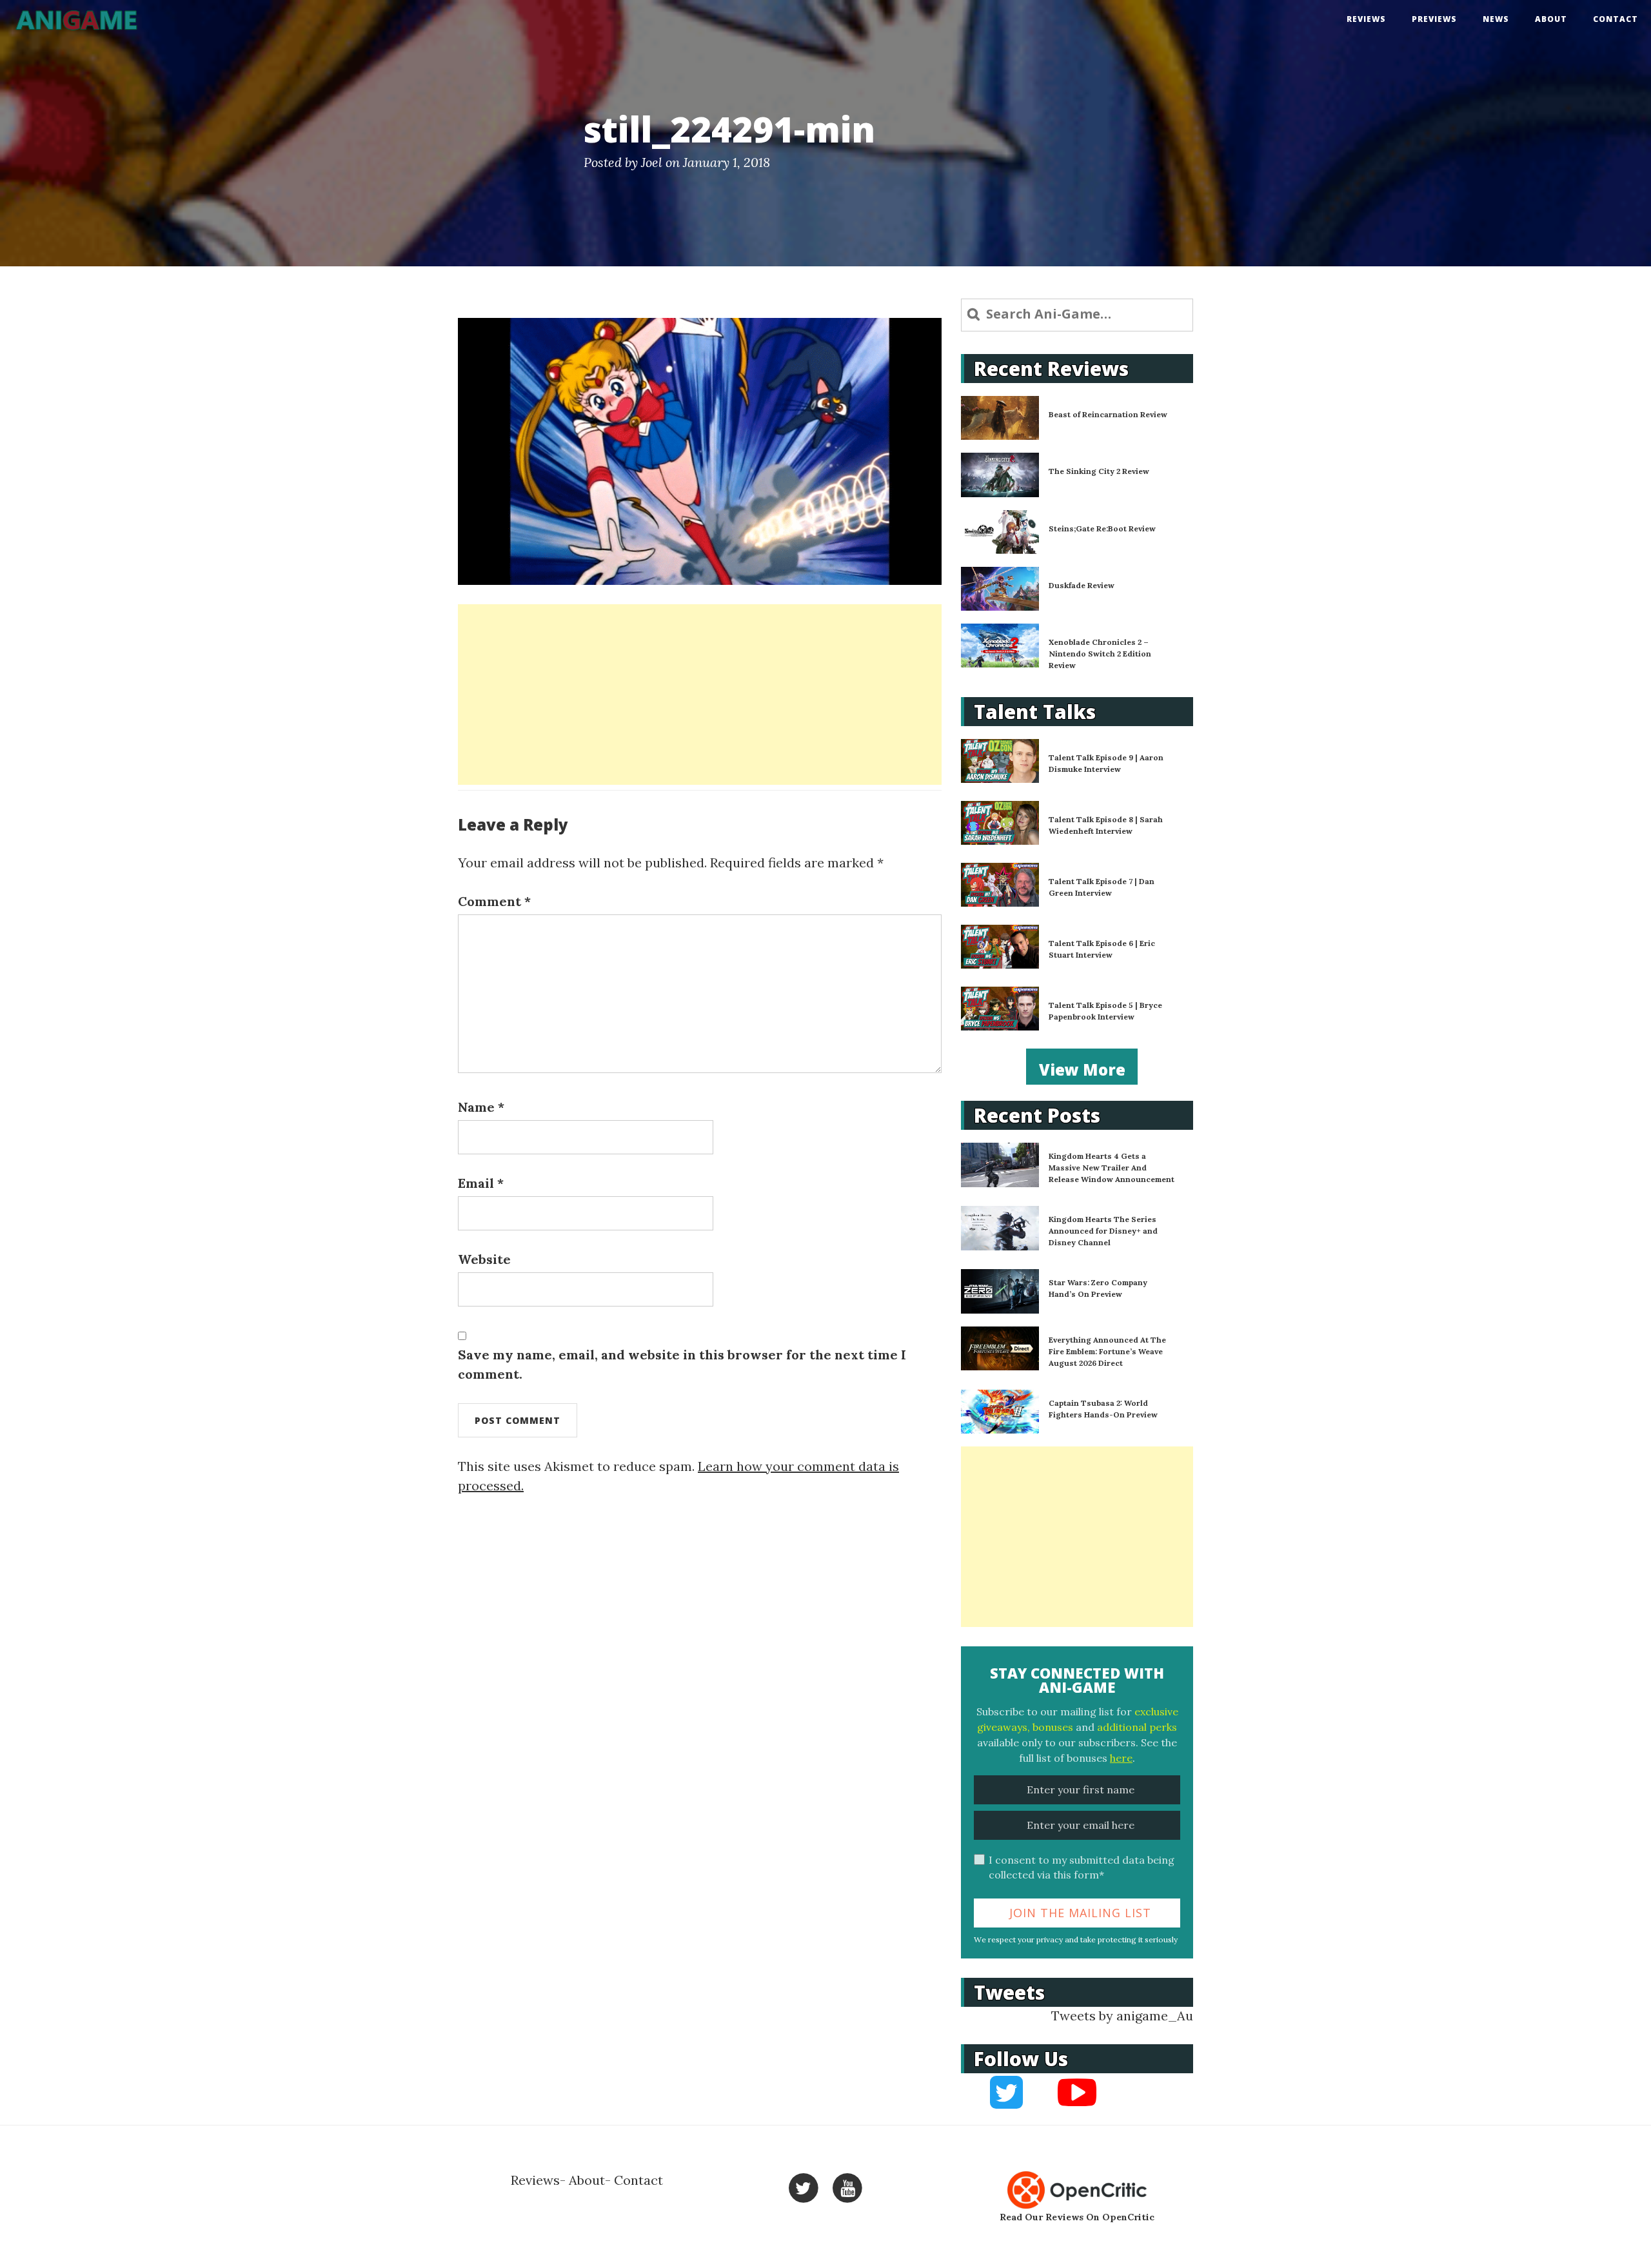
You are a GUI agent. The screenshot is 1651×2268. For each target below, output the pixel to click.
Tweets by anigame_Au (1122, 2016)
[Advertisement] (700, 695)
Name (481, 1107)
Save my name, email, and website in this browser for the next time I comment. (682, 1364)
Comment (494, 901)
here (1121, 1758)
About (1551, 19)
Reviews (1366, 19)
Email (481, 1183)
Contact (1616, 19)
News (1496, 19)
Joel (652, 162)
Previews (1434, 19)
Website (484, 1259)
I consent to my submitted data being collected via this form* (1082, 1867)
